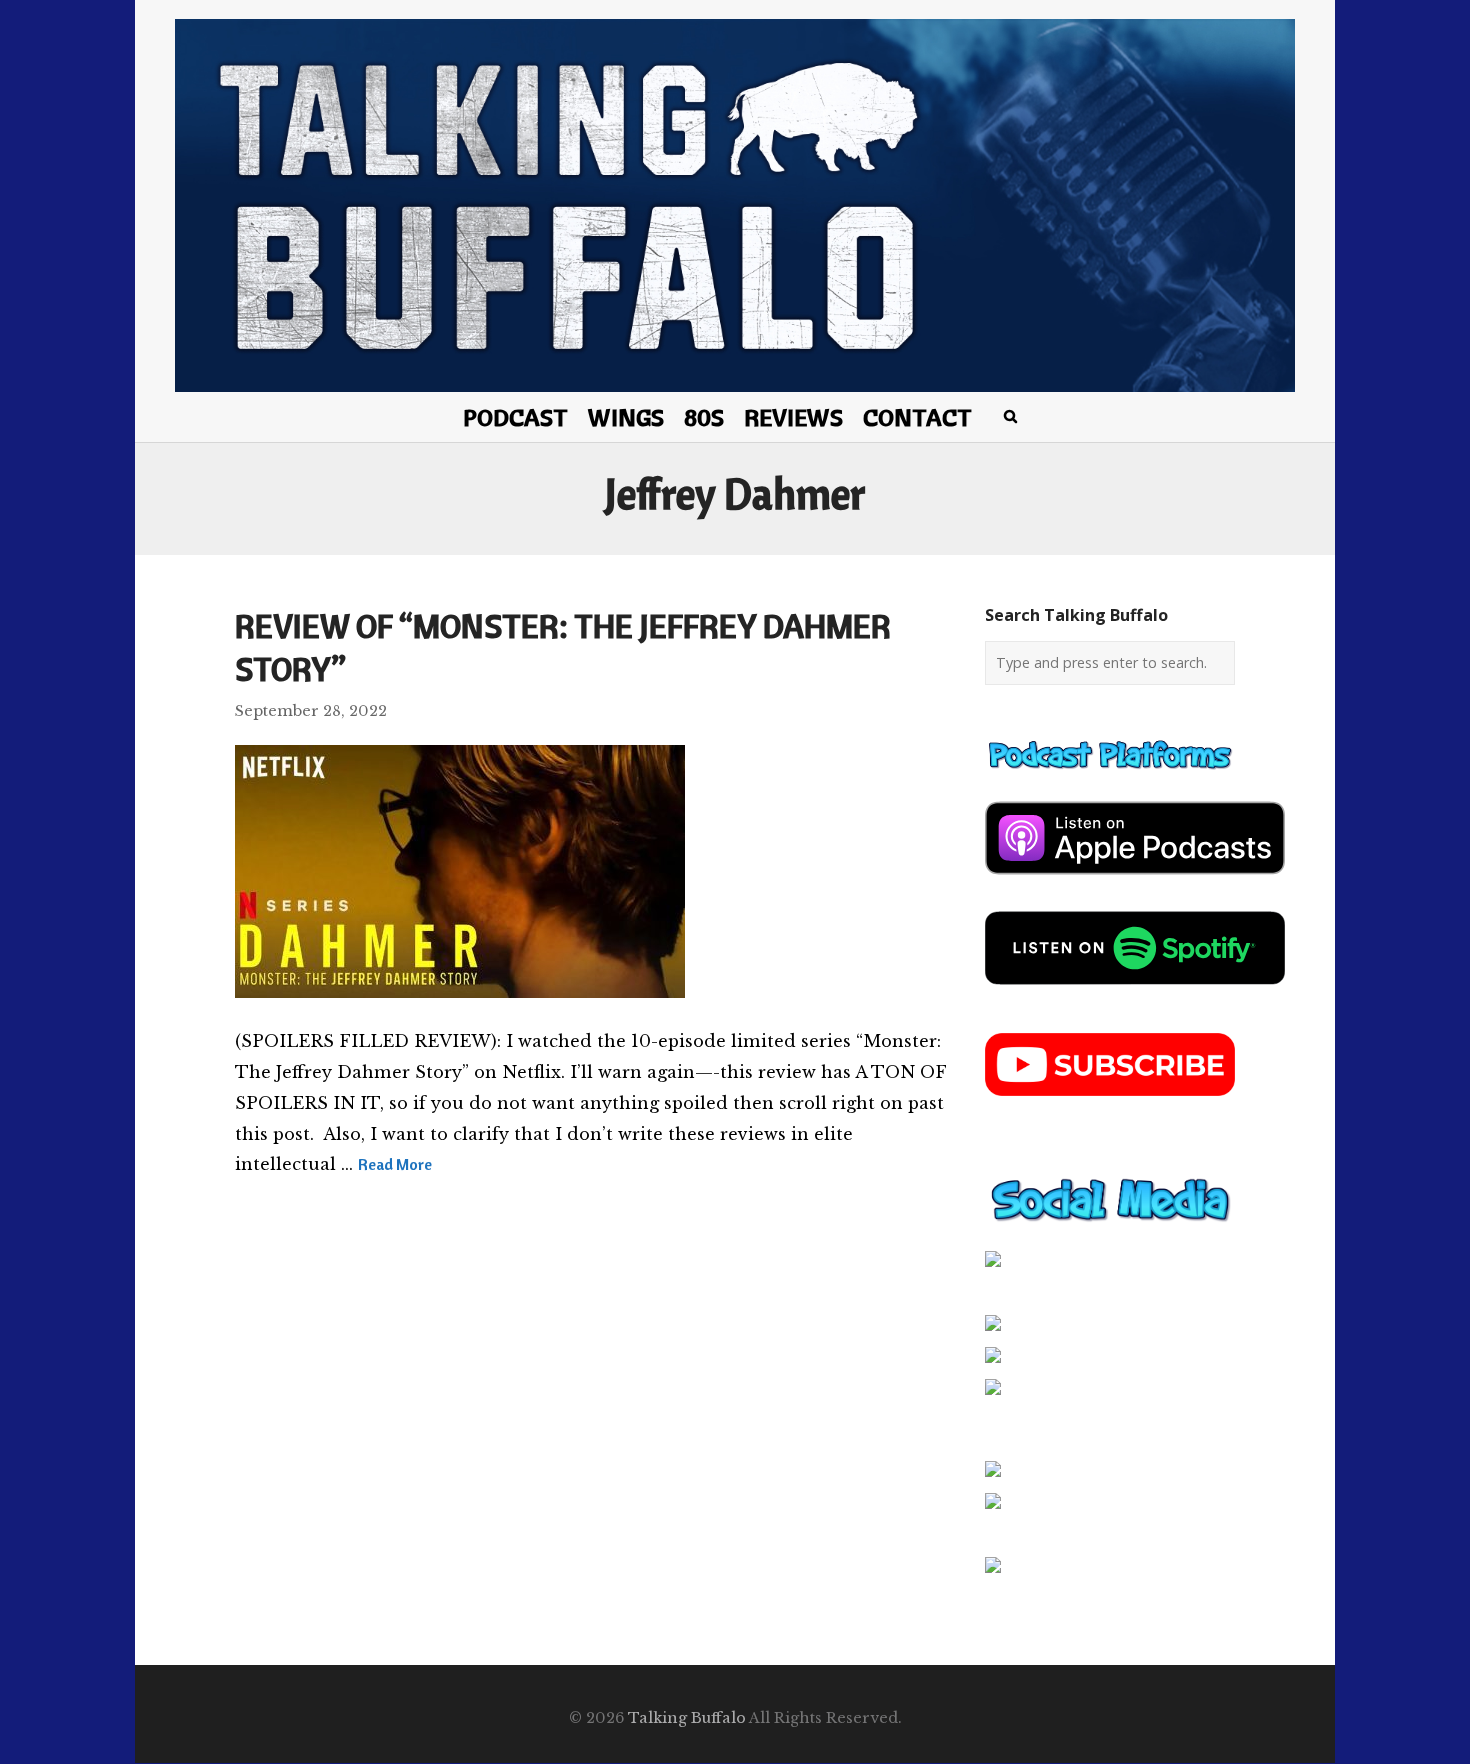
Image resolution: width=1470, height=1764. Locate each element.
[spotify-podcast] (1135, 992)
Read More (395, 1164)
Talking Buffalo (687, 1718)
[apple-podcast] (1135, 882)
